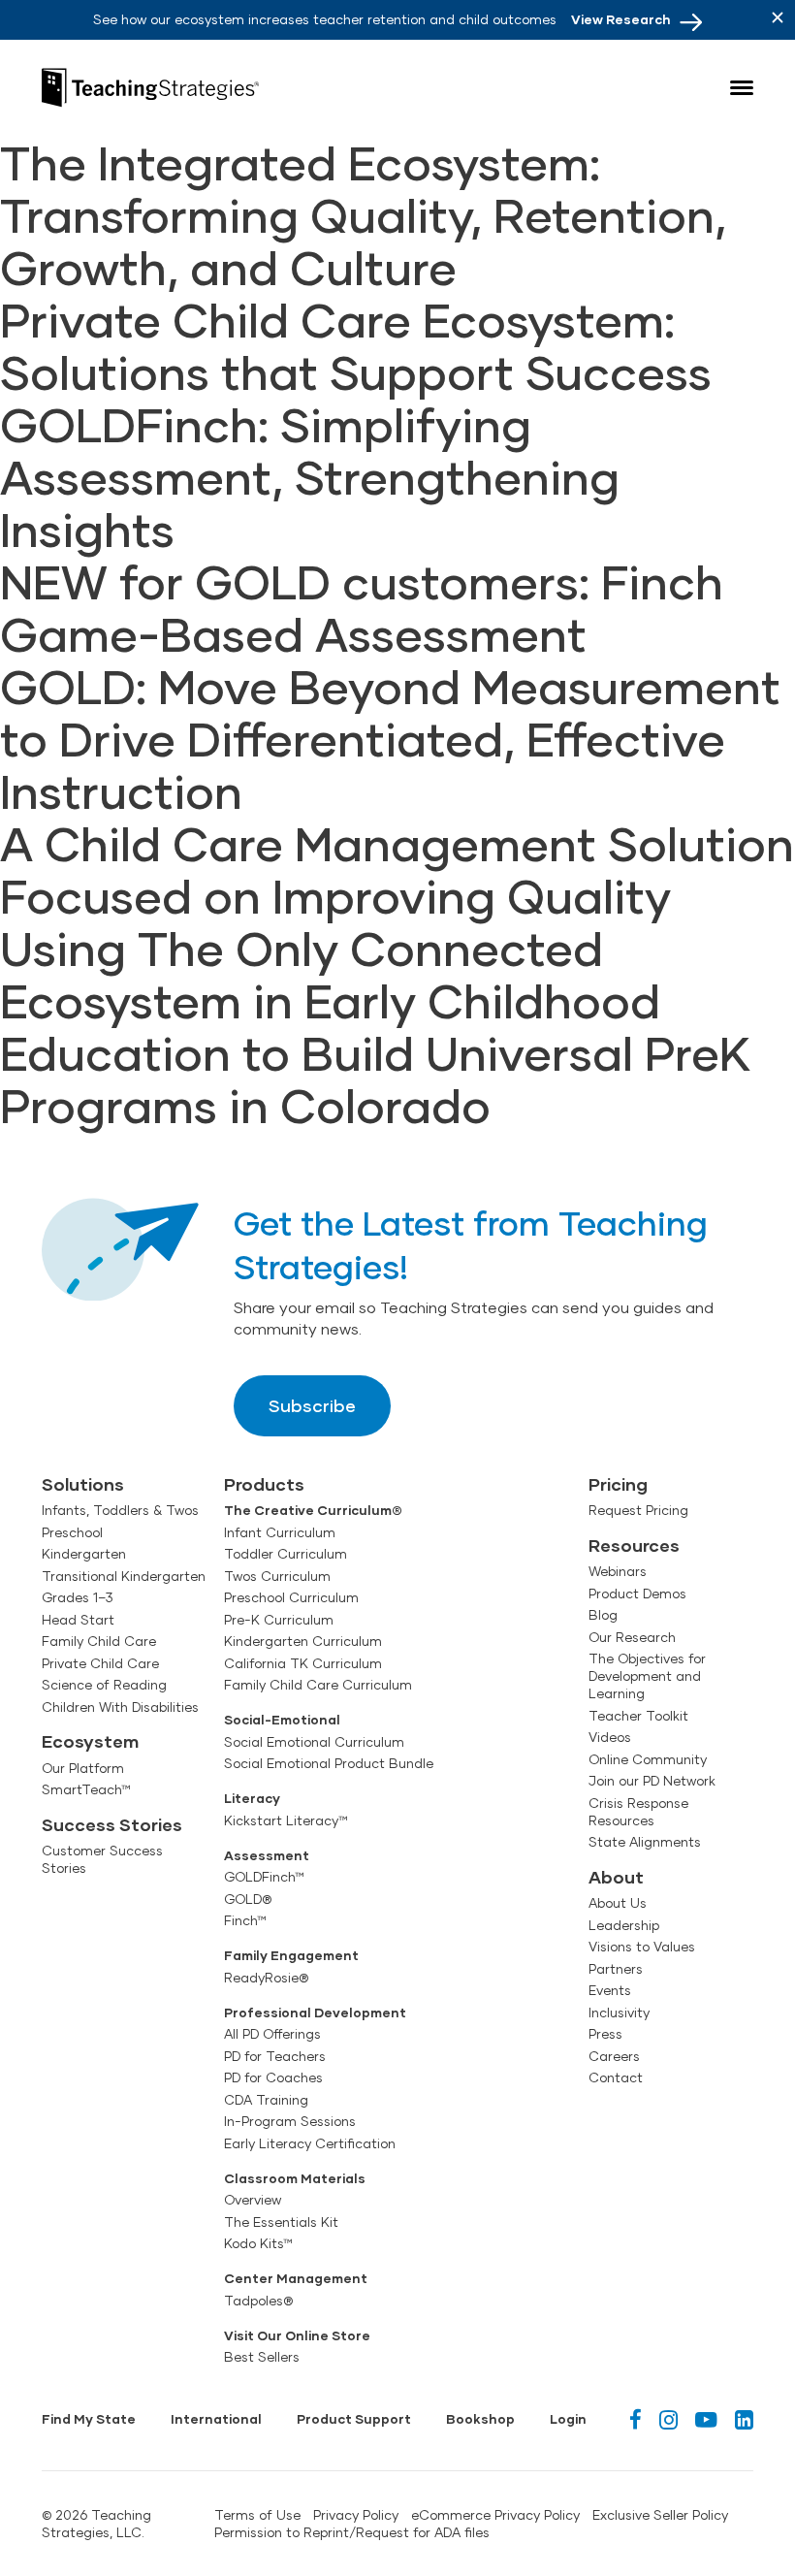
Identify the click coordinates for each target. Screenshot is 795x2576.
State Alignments (645, 1842)
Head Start (78, 1620)
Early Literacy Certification (310, 2143)
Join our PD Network (652, 1781)
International (216, 2419)
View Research (621, 19)
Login (568, 2419)
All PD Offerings (272, 2034)
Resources (634, 1545)
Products (264, 1484)
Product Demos (637, 1594)
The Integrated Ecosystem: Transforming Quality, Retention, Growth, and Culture (363, 214)
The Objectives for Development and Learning (647, 1676)
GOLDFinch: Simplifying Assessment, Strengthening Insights (310, 476)
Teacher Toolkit (638, 1716)
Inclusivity (619, 2012)
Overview (253, 2200)
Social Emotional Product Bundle (329, 1763)
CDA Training (266, 2100)
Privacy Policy (356, 2515)
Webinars (618, 1571)
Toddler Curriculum (286, 1554)
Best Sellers (262, 2357)
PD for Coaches (273, 2077)
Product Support (354, 2419)
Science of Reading (104, 1685)
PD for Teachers (275, 2056)
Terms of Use (257, 2515)
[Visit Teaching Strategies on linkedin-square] (744, 2419)
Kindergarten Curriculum (303, 1641)
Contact (616, 2077)
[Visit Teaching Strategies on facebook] (636, 2419)
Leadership (624, 1925)
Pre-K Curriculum (279, 1620)
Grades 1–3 (78, 1597)
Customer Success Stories (102, 1859)
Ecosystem (90, 1741)
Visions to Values (642, 1947)
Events (610, 1990)
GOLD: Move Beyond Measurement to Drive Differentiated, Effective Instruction (390, 738)
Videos (610, 1737)
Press (605, 2034)
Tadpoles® (258, 2301)
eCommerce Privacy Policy (495, 2515)
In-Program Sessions (290, 2121)
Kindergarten (84, 1554)
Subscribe (312, 1405)
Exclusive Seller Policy (660, 2515)
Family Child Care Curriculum (318, 1685)
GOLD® (248, 1899)
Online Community (648, 1759)
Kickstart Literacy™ (286, 1820)
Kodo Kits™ (258, 2243)
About (616, 1877)
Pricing (618, 1484)
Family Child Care (99, 1641)
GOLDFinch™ (264, 1877)
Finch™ (245, 1920)
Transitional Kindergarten (124, 1576)
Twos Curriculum (277, 1576)
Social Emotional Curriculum (314, 1742)
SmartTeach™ (86, 1789)
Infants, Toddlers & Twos (120, 1510)
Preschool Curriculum (291, 1597)
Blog (603, 1615)
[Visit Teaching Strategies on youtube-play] (706, 2419)
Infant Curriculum (280, 1532)
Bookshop (480, 2419)
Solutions (83, 1484)
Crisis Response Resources (638, 1812)
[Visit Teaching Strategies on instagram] (668, 2419)
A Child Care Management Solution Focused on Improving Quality (397, 869)
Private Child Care (100, 1663)
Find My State (89, 2419)
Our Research (632, 1637)
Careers (614, 2056)
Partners (616, 1969)
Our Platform (83, 1768)
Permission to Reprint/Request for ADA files (352, 2532)
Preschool (72, 1532)
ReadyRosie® (266, 1978)
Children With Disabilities (120, 1707)
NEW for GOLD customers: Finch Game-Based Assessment (362, 607)
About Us (618, 1903)
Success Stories (112, 1824)
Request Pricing (638, 1510)
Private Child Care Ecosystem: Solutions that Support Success (356, 345)
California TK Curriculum (303, 1663)
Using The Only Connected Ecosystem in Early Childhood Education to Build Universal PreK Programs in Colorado (375, 1026)
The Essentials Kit (281, 2222)
